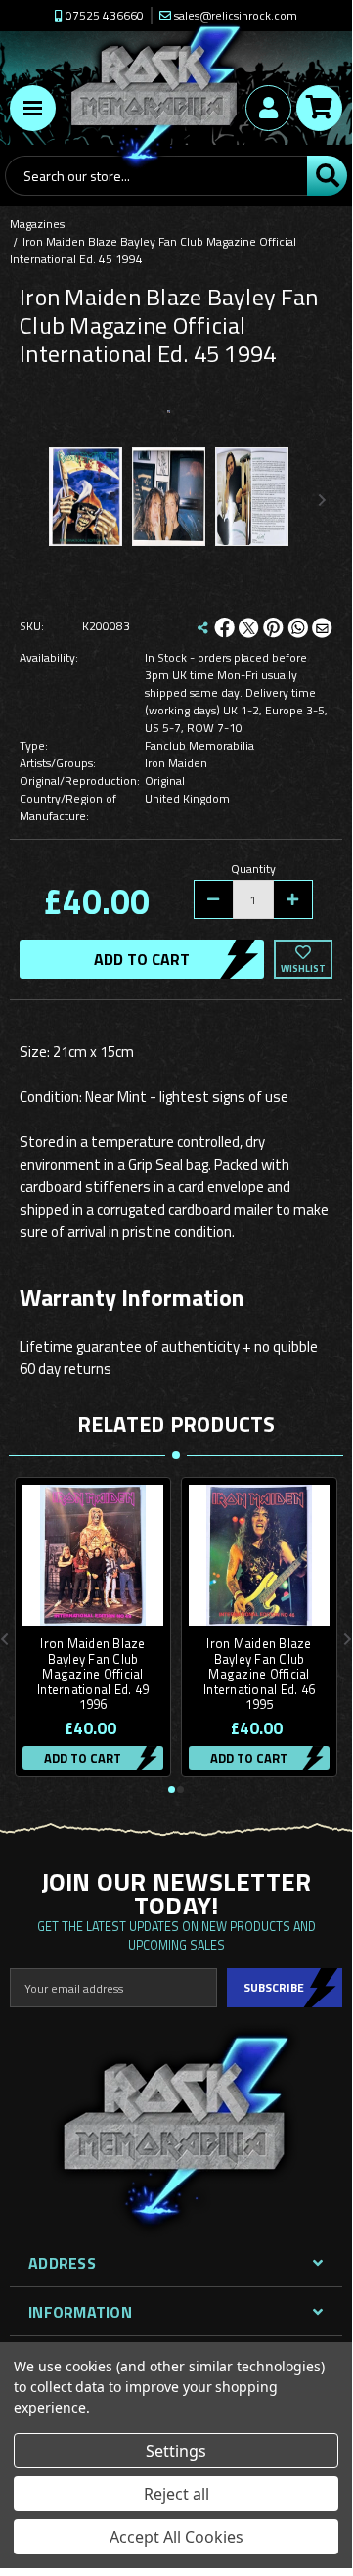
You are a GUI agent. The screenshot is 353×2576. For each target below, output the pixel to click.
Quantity (253, 869)
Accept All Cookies (176, 2537)
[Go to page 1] (172, 1790)
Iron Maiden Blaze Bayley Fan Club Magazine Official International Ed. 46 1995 (259, 1675)
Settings (176, 2451)
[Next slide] (321, 500)
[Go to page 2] (180, 1790)
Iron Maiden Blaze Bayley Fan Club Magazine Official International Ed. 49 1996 (93, 1675)
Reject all (176, 2494)
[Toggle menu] (33, 108)
